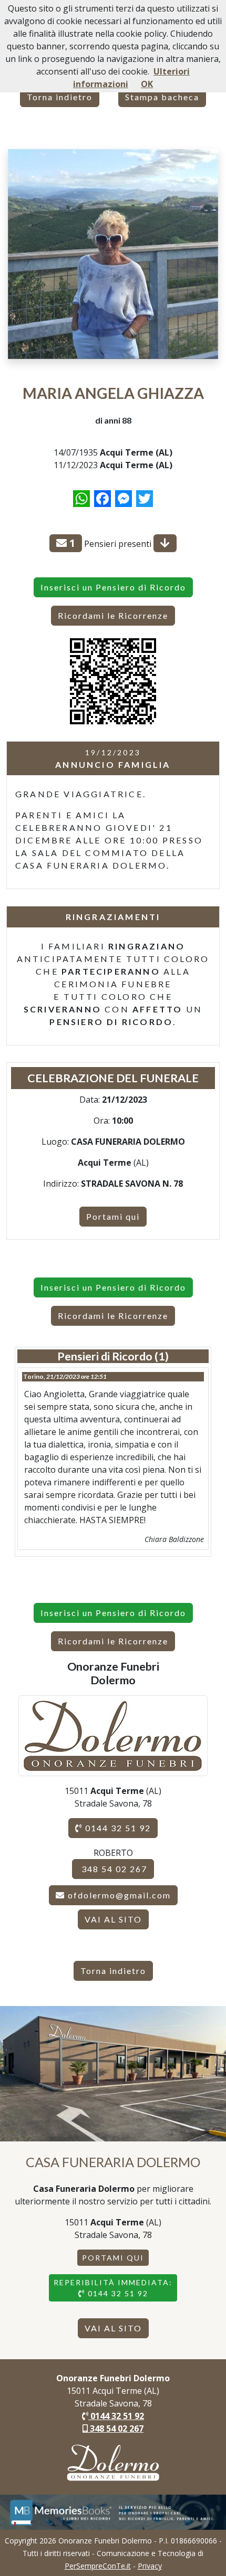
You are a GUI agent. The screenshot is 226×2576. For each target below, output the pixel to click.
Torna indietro (60, 97)
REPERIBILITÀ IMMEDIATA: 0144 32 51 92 (113, 2288)
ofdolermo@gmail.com (119, 1895)
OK (147, 84)
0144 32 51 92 (117, 1828)
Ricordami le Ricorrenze (113, 615)
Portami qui (113, 1216)
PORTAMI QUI (113, 2258)
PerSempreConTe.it (98, 2566)
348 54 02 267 (113, 1869)
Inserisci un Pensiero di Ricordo (113, 587)
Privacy (150, 2566)
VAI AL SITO (113, 1919)
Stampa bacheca (162, 97)
